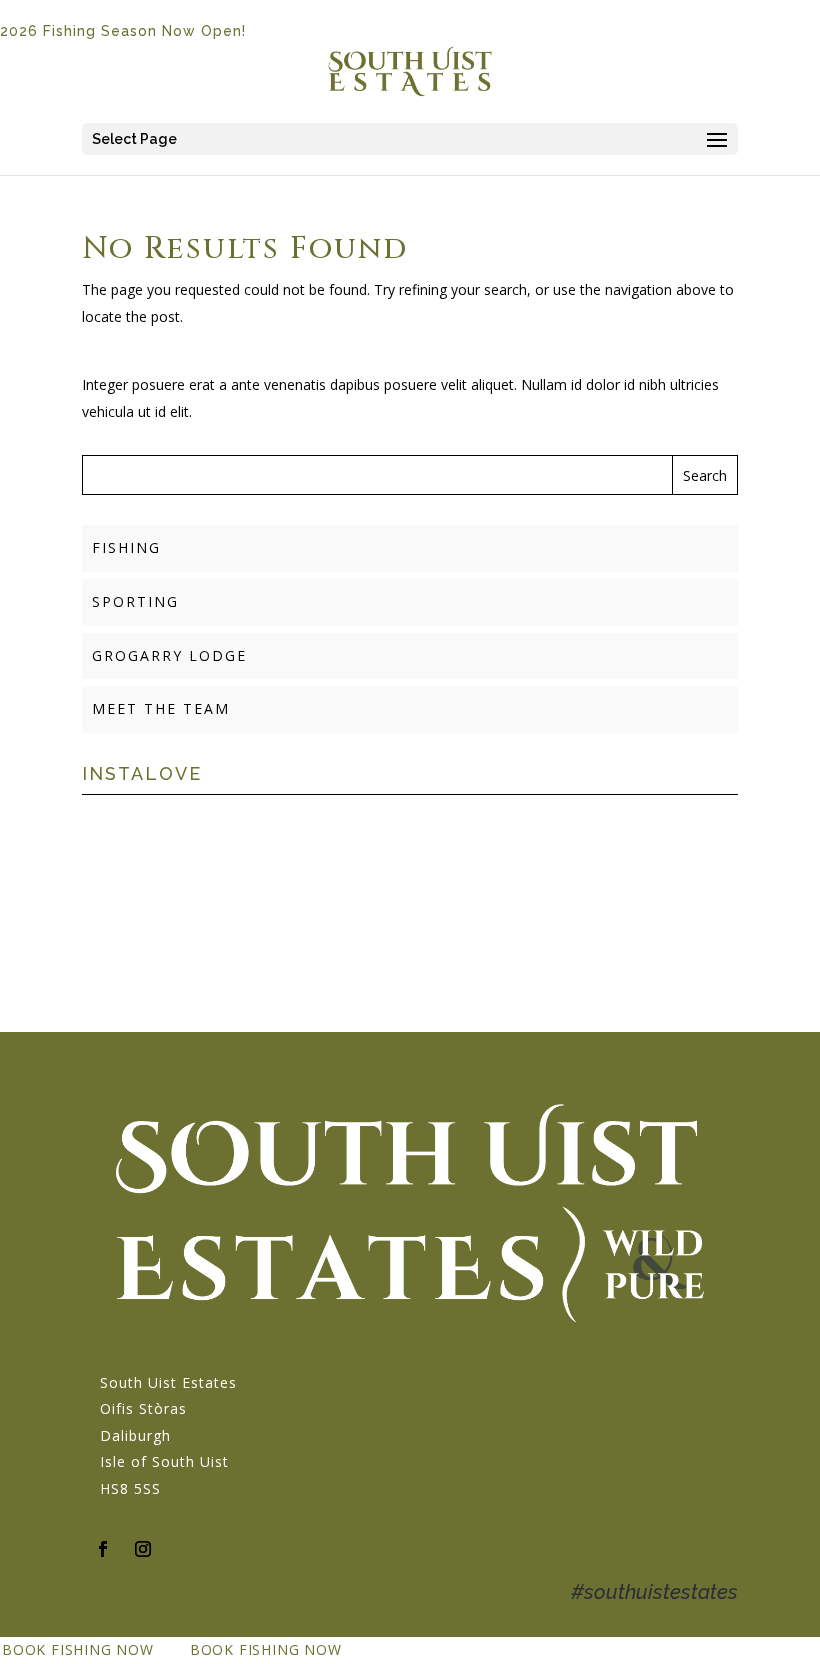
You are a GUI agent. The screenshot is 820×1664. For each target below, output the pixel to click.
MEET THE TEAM (161, 708)
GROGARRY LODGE (169, 655)
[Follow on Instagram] (143, 1549)
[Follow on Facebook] (103, 1549)
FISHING (126, 547)
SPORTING (135, 601)
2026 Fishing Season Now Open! (123, 31)
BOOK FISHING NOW (78, 1649)
